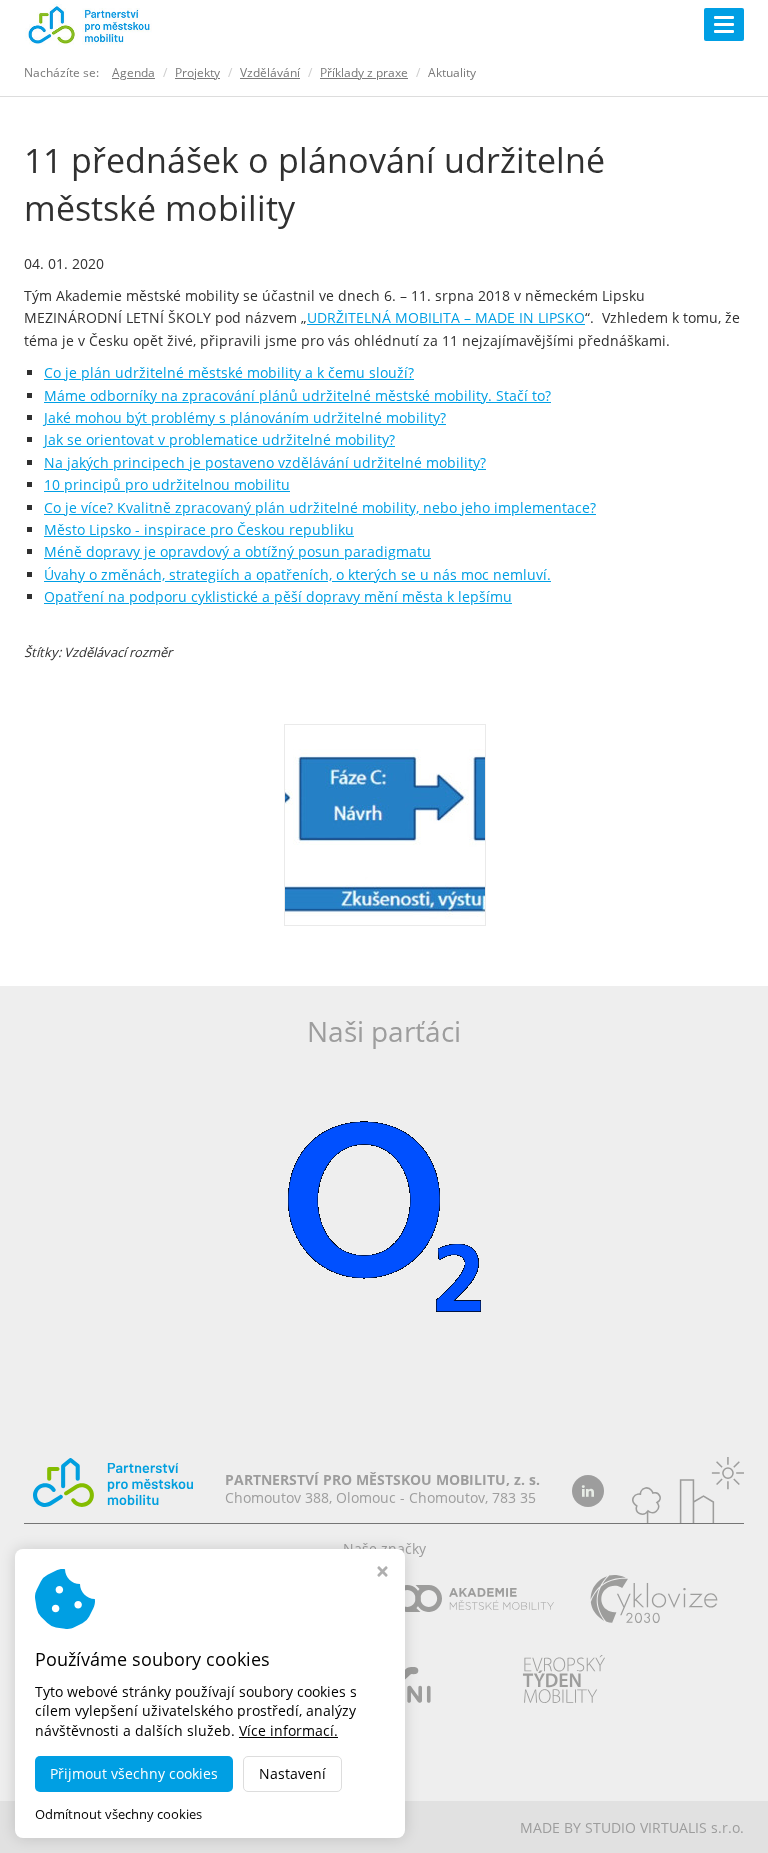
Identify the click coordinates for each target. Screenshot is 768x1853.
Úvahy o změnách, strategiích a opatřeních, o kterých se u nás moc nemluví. (297, 574)
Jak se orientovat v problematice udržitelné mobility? (219, 439)
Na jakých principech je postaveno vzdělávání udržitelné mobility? (265, 462)
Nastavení (292, 1773)
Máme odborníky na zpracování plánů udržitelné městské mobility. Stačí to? (297, 395)
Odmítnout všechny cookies (118, 1814)
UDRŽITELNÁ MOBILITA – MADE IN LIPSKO (446, 317)
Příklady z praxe (364, 72)
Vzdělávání (270, 72)
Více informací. (288, 1730)
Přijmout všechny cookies (134, 1773)
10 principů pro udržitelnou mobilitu (167, 484)
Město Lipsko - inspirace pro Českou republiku (199, 529)
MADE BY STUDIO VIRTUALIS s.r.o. (632, 1827)
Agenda (133, 72)
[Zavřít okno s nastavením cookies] (382, 1573)
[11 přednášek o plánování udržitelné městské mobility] (385, 822)
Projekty (197, 72)
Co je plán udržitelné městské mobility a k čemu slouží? (229, 372)
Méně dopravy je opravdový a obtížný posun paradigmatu (237, 551)
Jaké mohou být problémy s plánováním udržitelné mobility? (245, 417)
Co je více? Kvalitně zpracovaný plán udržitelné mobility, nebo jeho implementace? (320, 507)
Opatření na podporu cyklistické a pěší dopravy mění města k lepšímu (278, 596)
